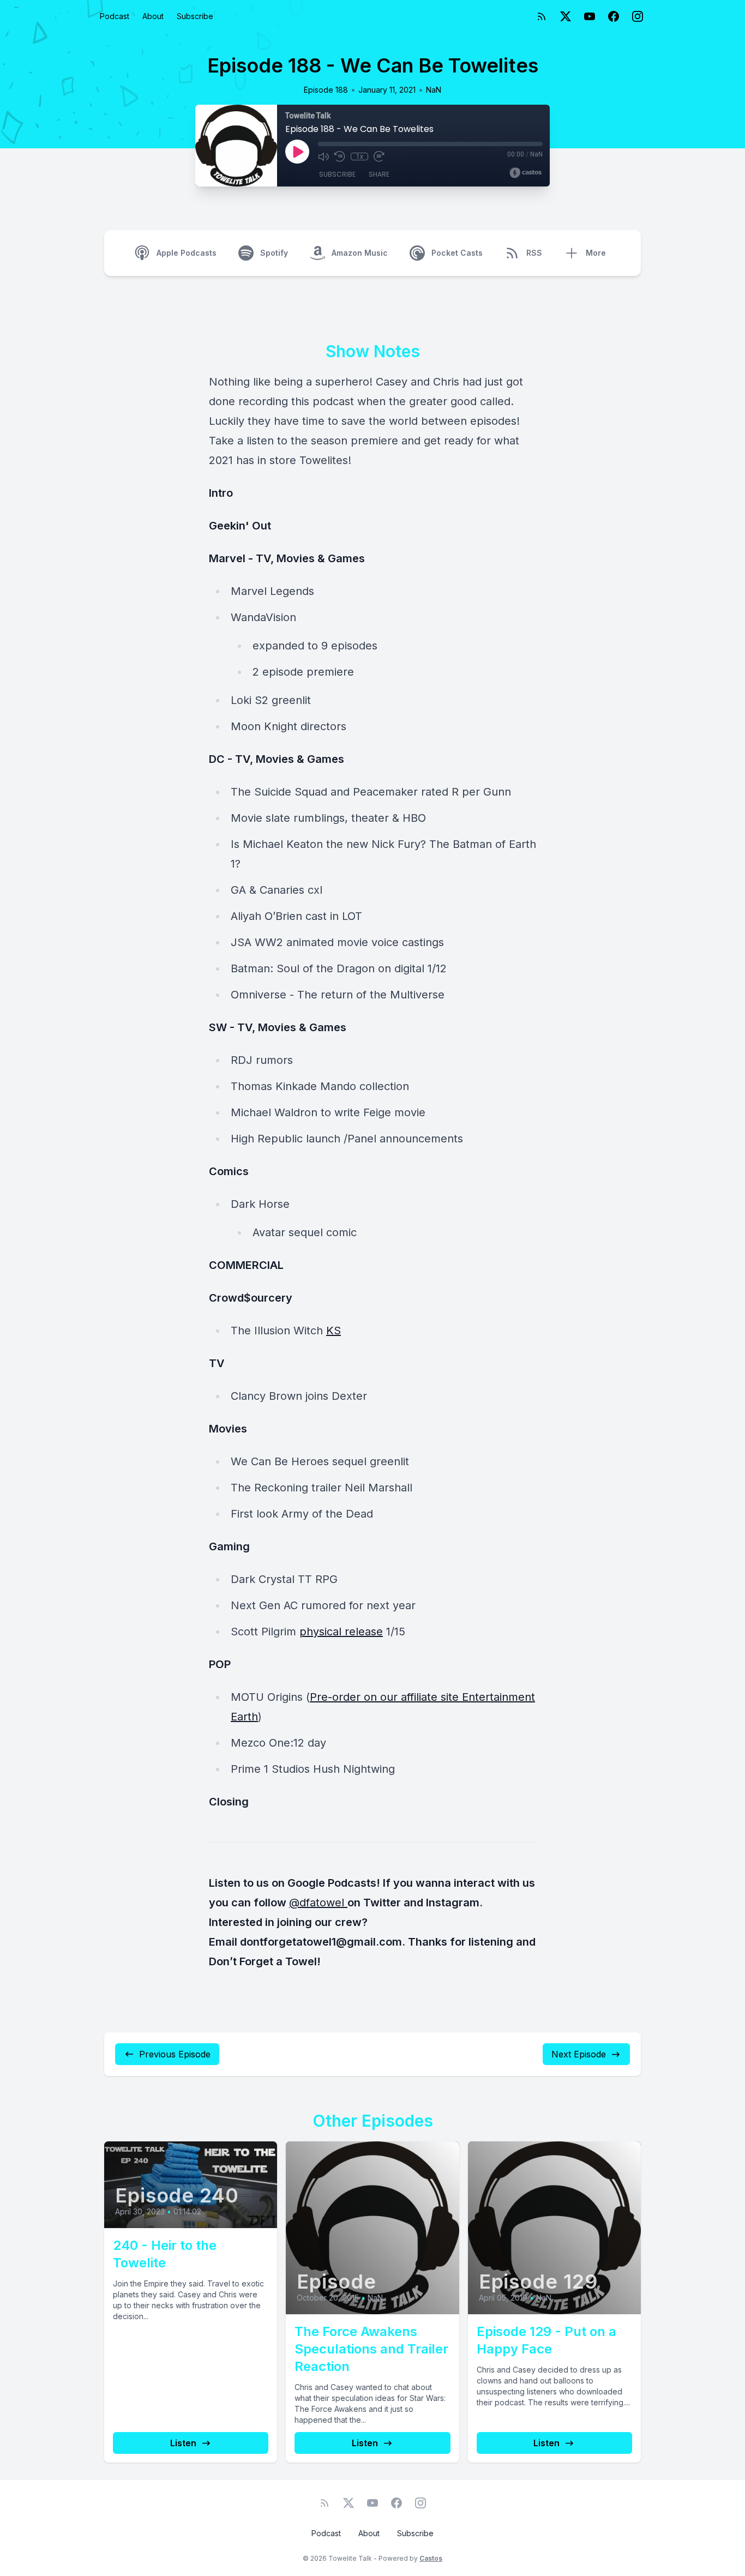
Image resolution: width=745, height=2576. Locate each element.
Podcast (115, 16)
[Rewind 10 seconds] (340, 157)
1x (360, 157)
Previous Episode (175, 2054)
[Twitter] (566, 16)
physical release (341, 1632)
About (153, 16)
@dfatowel (318, 1903)
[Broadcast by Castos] (525, 173)
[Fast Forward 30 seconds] (379, 157)
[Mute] (323, 157)
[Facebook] (614, 16)
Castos (431, 2558)
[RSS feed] (542, 16)
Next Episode (579, 2054)
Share (379, 174)
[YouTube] (590, 16)
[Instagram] (638, 16)
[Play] (297, 152)
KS (334, 1331)
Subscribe (195, 16)
